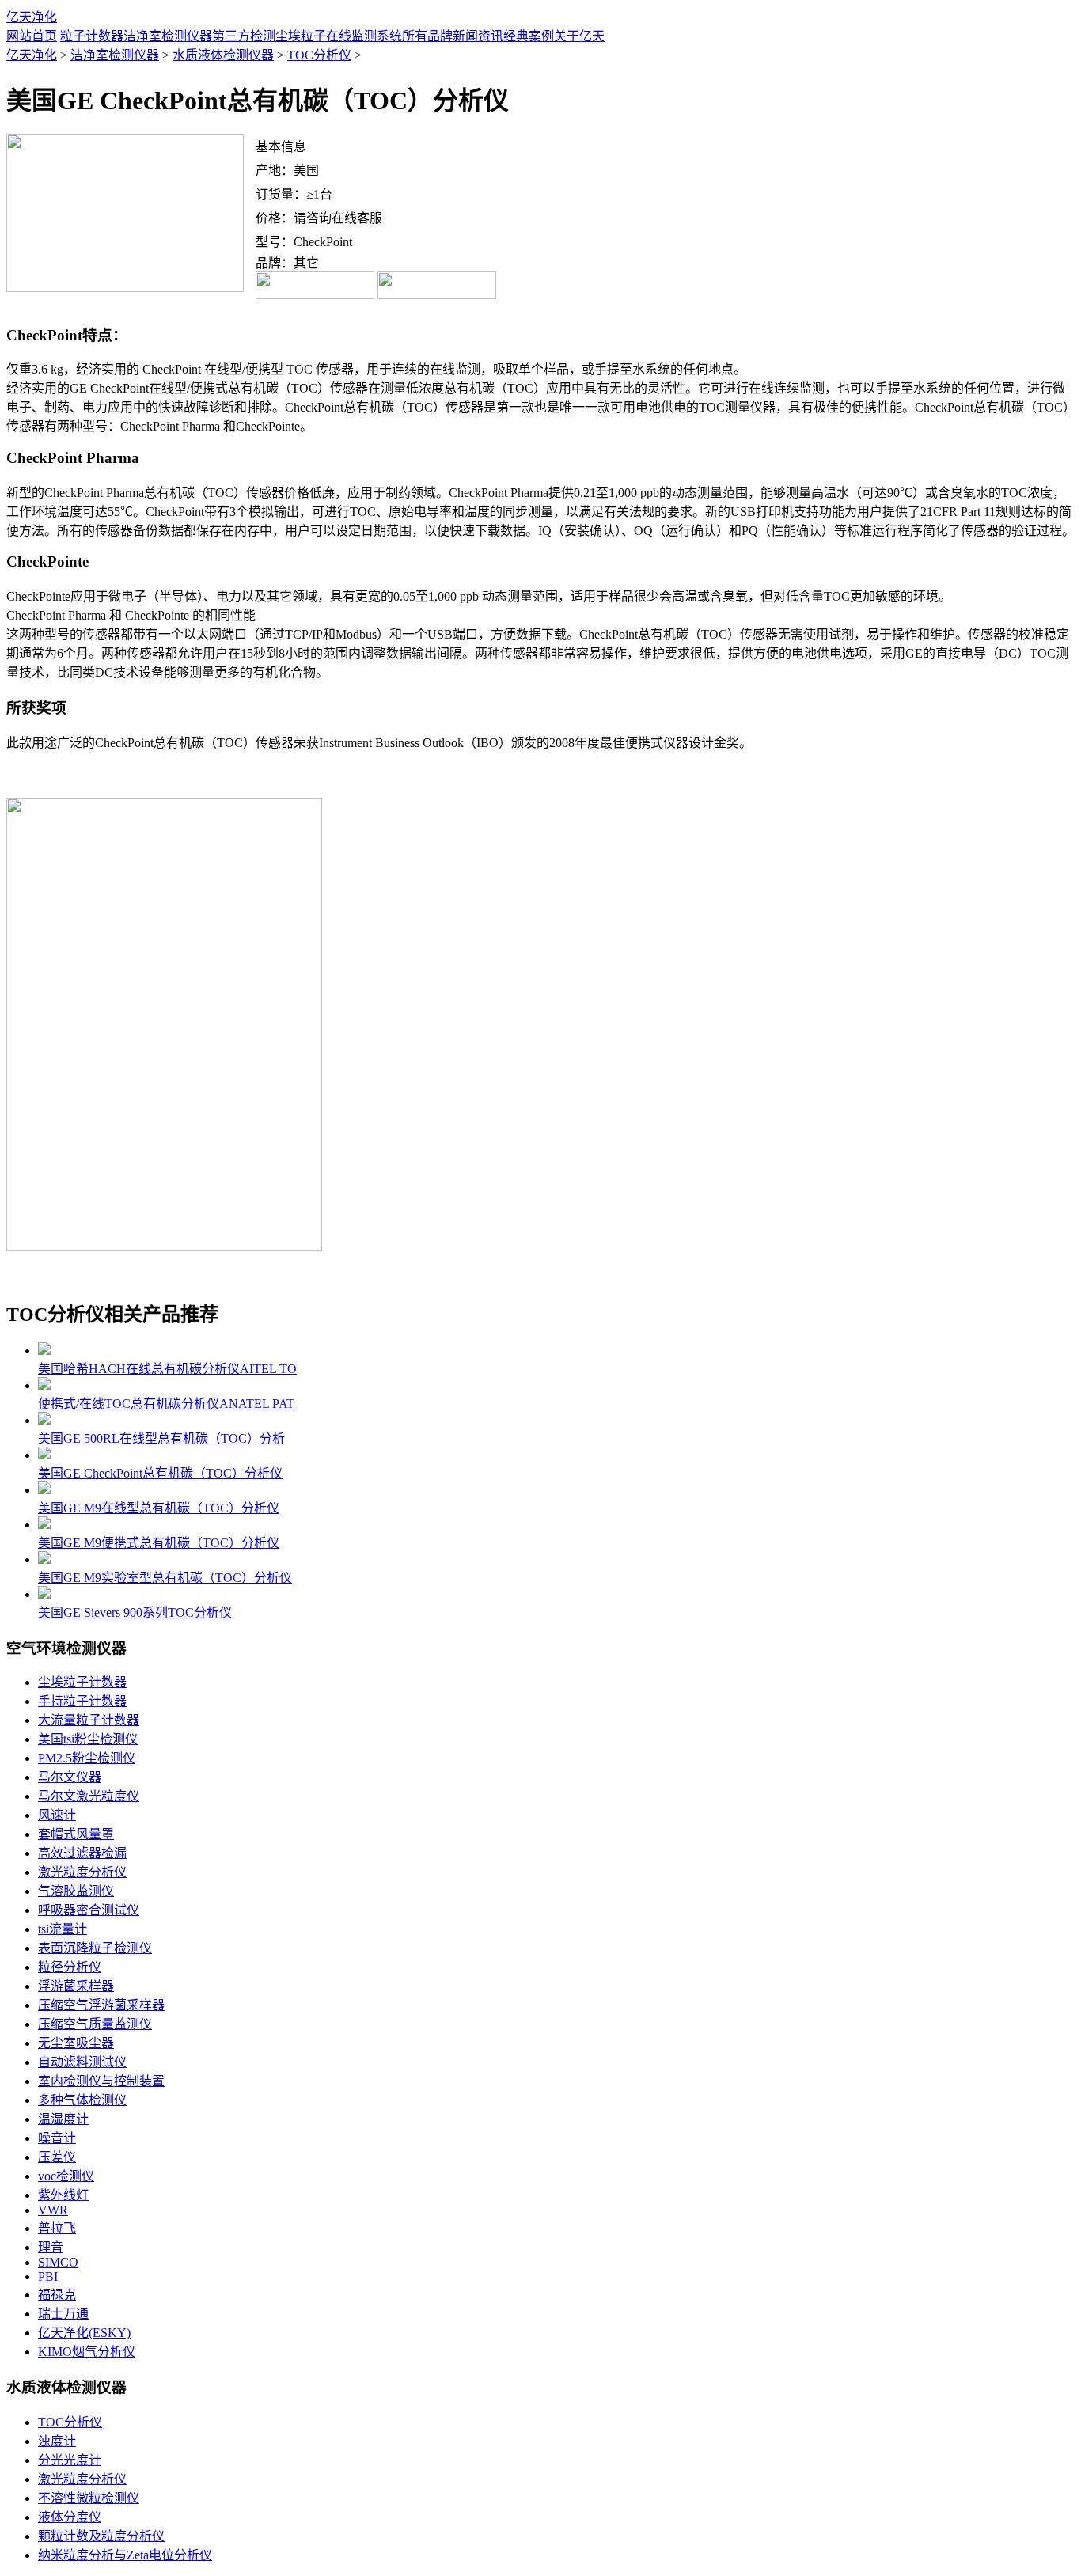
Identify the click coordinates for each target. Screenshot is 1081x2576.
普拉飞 (57, 2228)
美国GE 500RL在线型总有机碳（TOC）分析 (161, 1438)
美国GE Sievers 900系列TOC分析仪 (135, 1612)
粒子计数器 (92, 36)
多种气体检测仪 (82, 2100)
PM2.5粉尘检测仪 (87, 1758)
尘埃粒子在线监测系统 (339, 36)
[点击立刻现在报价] (315, 295)
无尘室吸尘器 (76, 2043)
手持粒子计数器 (82, 1701)
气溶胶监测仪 (76, 1891)
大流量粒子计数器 (89, 1720)
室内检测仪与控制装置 (101, 2081)
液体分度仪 (70, 2517)
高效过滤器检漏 (82, 1853)
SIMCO (58, 2262)
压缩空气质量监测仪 (95, 2024)
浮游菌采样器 (76, 1986)
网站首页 (32, 36)
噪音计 (57, 2138)
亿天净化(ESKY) (84, 2333)
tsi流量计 (63, 1929)
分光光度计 (70, 2460)
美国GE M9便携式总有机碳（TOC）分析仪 (159, 1543)
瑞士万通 (63, 2314)
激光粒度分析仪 (82, 1872)
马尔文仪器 (70, 1777)
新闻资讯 (478, 36)
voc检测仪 (66, 2176)
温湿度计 (63, 2119)
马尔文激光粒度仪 (89, 1796)
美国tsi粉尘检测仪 (88, 1739)
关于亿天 (579, 36)
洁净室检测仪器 (168, 36)
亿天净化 (32, 17)
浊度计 (57, 2441)
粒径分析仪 (70, 1967)
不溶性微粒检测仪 (89, 2498)
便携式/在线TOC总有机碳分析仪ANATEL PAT (166, 1404)
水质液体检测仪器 (223, 55)
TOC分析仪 (319, 55)
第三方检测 (244, 36)
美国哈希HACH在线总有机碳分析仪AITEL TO (167, 1369)
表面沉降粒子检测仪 (95, 1948)
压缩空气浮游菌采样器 (101, 2005)
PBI (48, 2276)
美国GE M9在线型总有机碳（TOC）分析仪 (159, 1508)
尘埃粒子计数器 (82, 1682)
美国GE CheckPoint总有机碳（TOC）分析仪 (160, 1473)
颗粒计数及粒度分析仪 (101, 2536)
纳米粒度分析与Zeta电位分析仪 (125, 2555)
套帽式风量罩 (76, 1834)
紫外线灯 (63, 2195)
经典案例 (529, 36)
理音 (51, 2247)
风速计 (57, 1815)
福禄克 (57, 2295)
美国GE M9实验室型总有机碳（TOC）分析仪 (165, 1578)
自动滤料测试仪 (82, 2062)
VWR (53, 2210)
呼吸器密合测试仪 (89, 1910)
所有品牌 (427, 36)
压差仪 (57, 2157)
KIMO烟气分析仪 (87, 2352)
